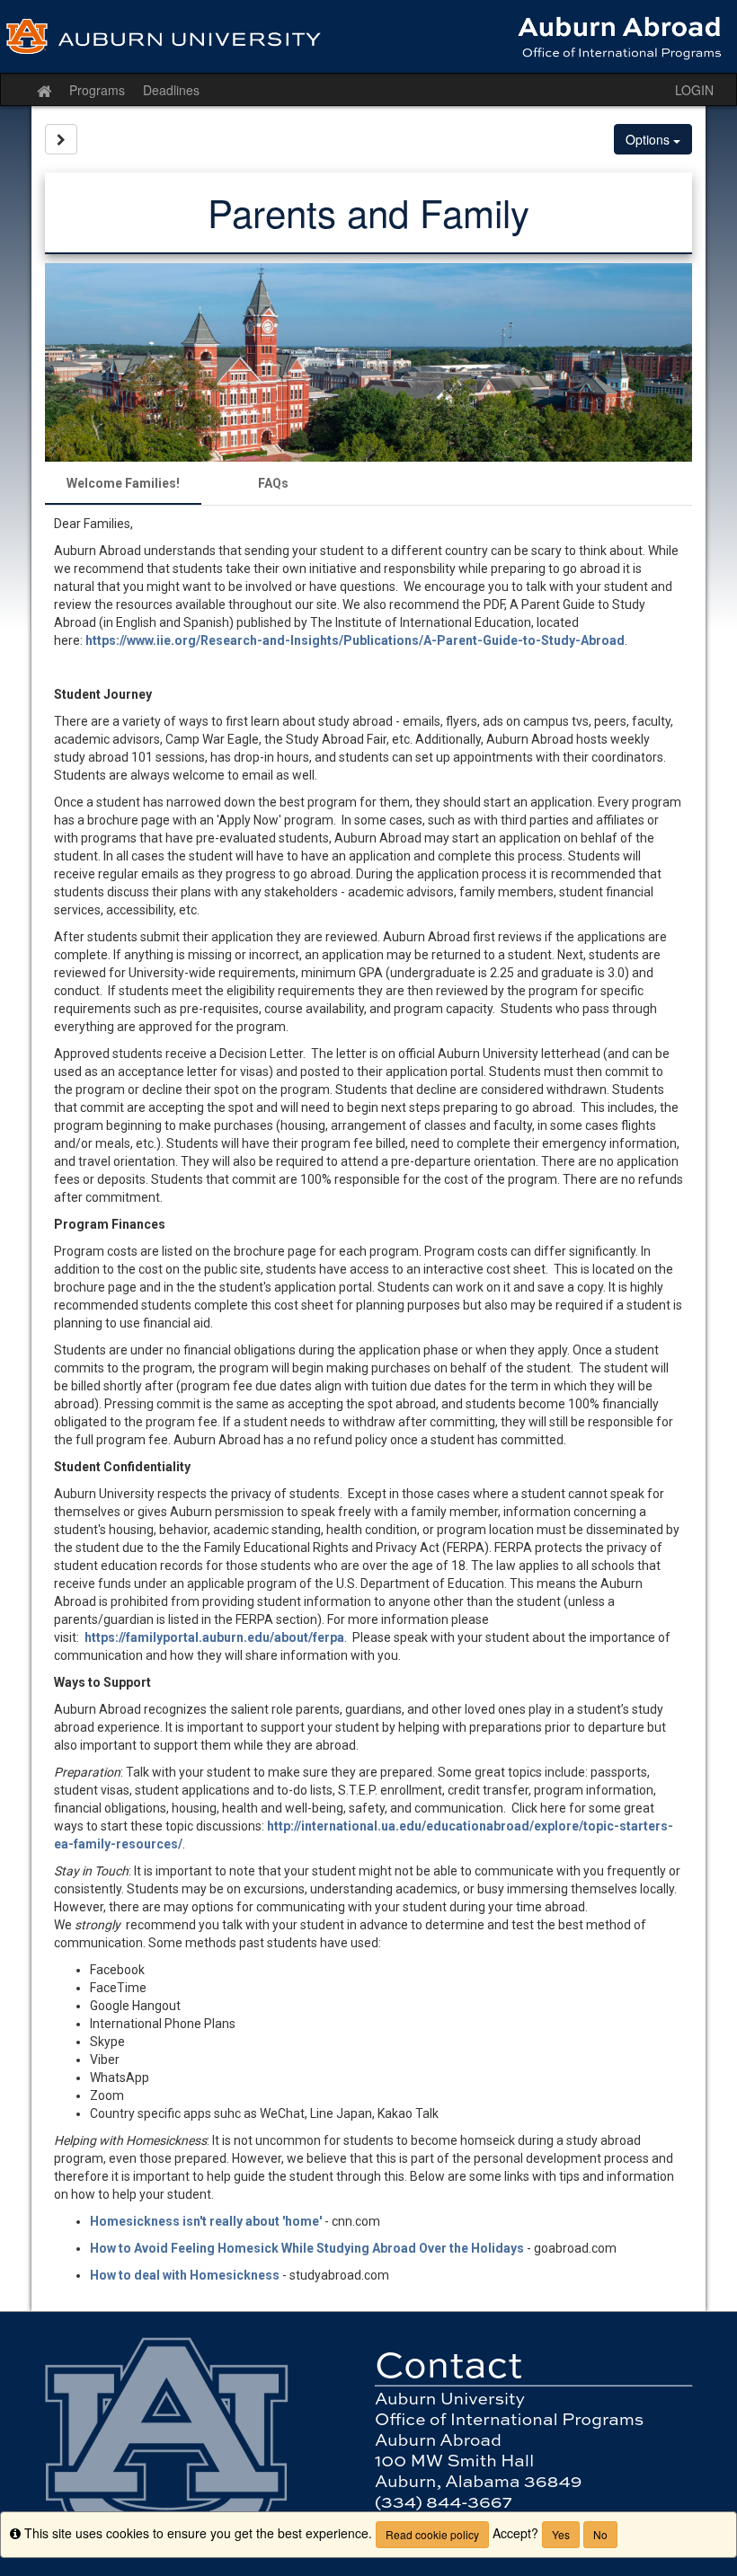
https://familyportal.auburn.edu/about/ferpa (214, 1637)
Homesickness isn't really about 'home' (206, 2221)
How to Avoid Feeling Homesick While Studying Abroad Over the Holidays (307, 2248)
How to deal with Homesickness (185, 2275)
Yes (561, 2534)
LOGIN (694, 90)
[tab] (123, 483)
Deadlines (171, 90)
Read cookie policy (432, 2534)
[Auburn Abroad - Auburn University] (368, 36)
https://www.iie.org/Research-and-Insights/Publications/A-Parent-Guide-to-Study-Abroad (355, 640)
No (600, 2534)
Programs (97, 90)
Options (649, 139)
